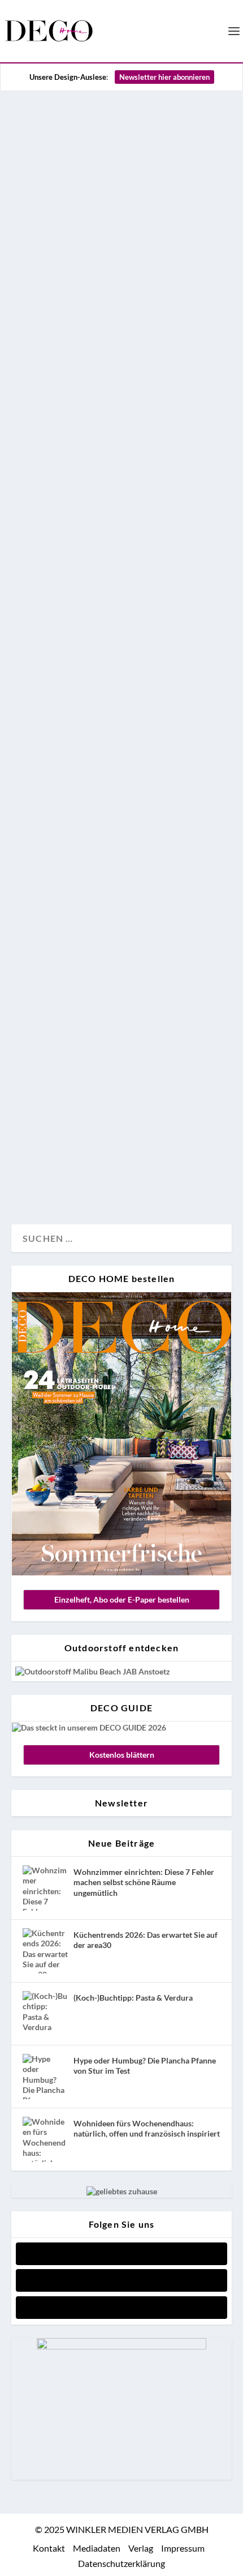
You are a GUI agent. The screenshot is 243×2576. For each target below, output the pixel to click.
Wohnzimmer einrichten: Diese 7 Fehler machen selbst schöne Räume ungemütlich (144, 1882)
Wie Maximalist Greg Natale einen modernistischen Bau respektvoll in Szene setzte (105, 992)
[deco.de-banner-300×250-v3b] (121, 2346)
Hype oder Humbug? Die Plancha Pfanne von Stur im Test (145, 2066)
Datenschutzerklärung (121, 2563)
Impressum (183, 2548)
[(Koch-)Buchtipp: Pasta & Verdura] (45, 2014)
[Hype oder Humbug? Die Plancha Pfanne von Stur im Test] (45, 2077)
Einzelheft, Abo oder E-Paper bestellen (122, 1599)
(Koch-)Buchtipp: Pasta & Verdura (133, 1998)
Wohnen (114, 595)
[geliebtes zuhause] (122, 2191)
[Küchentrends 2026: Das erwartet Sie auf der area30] (45, 1951)
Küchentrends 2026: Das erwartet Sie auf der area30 (146, 1940)
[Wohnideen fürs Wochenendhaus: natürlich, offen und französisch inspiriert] (45, 2139)
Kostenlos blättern (122, 1755)
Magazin (39, 1178)
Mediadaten (97, 2548)
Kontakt (49, 2548)
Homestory (43, 595)
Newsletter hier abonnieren (164, 77)
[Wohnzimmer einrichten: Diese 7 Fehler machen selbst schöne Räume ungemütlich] (45, 1888)
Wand (81, 595)
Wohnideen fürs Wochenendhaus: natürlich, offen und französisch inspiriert (147, 2128)
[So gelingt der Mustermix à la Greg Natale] (121, 249)
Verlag (141, 2548)
